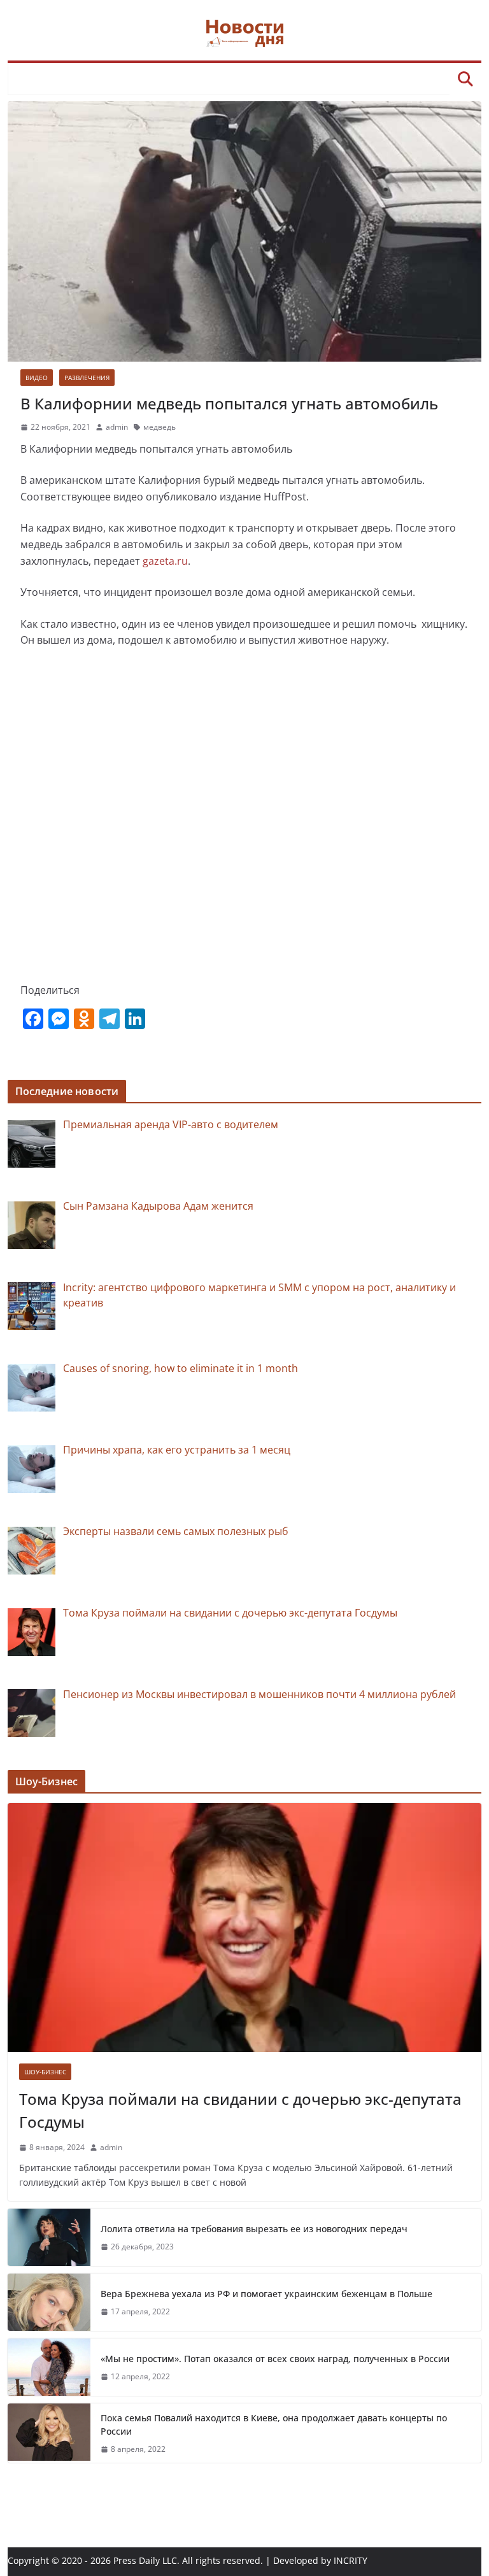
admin (117, 427)
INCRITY (351, 2560)
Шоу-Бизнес (45, 2072)
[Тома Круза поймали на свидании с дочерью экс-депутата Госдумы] (245, 1928)
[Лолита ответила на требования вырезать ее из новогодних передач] (49, 2237)
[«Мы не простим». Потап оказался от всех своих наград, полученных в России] (49, 2367)
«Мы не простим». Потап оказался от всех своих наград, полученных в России (275, 2359)
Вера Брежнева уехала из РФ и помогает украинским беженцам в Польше (266, 2294)
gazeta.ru (165, 561)
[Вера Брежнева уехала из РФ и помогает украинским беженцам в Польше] (49, 2302)
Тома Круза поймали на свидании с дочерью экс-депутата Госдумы (240, 2110)
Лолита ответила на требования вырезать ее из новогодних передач (254, 2229)
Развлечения (87, 378)
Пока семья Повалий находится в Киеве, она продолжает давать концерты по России (274, 2424)
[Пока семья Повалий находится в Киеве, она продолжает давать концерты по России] (49, 2433)
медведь (159, 427)
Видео (37, 378)
